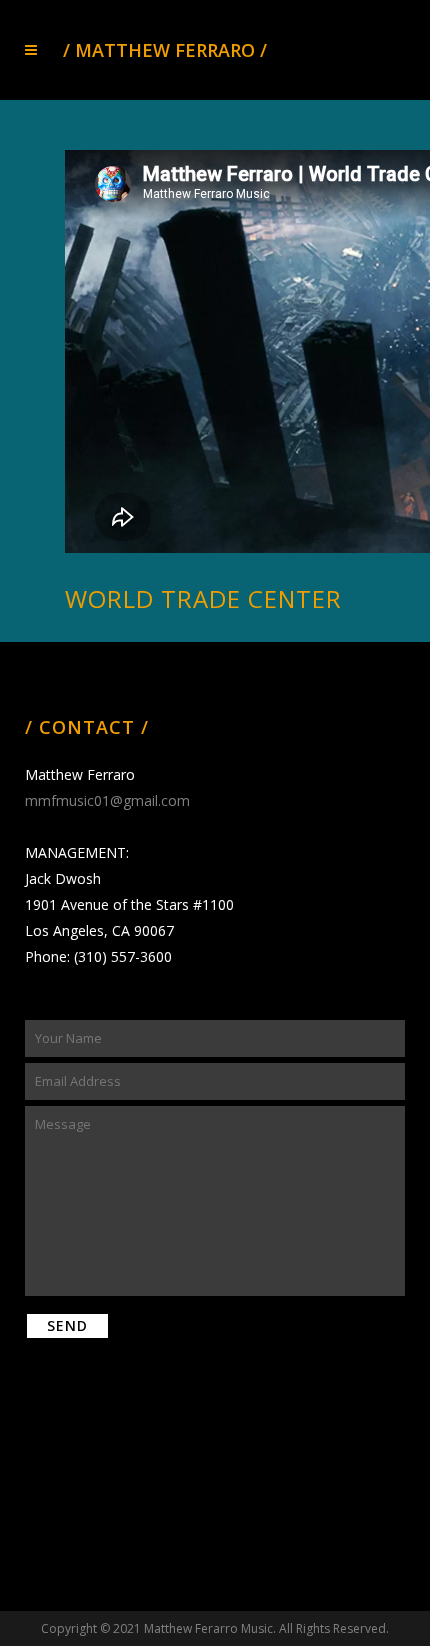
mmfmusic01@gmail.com (107, 800)
